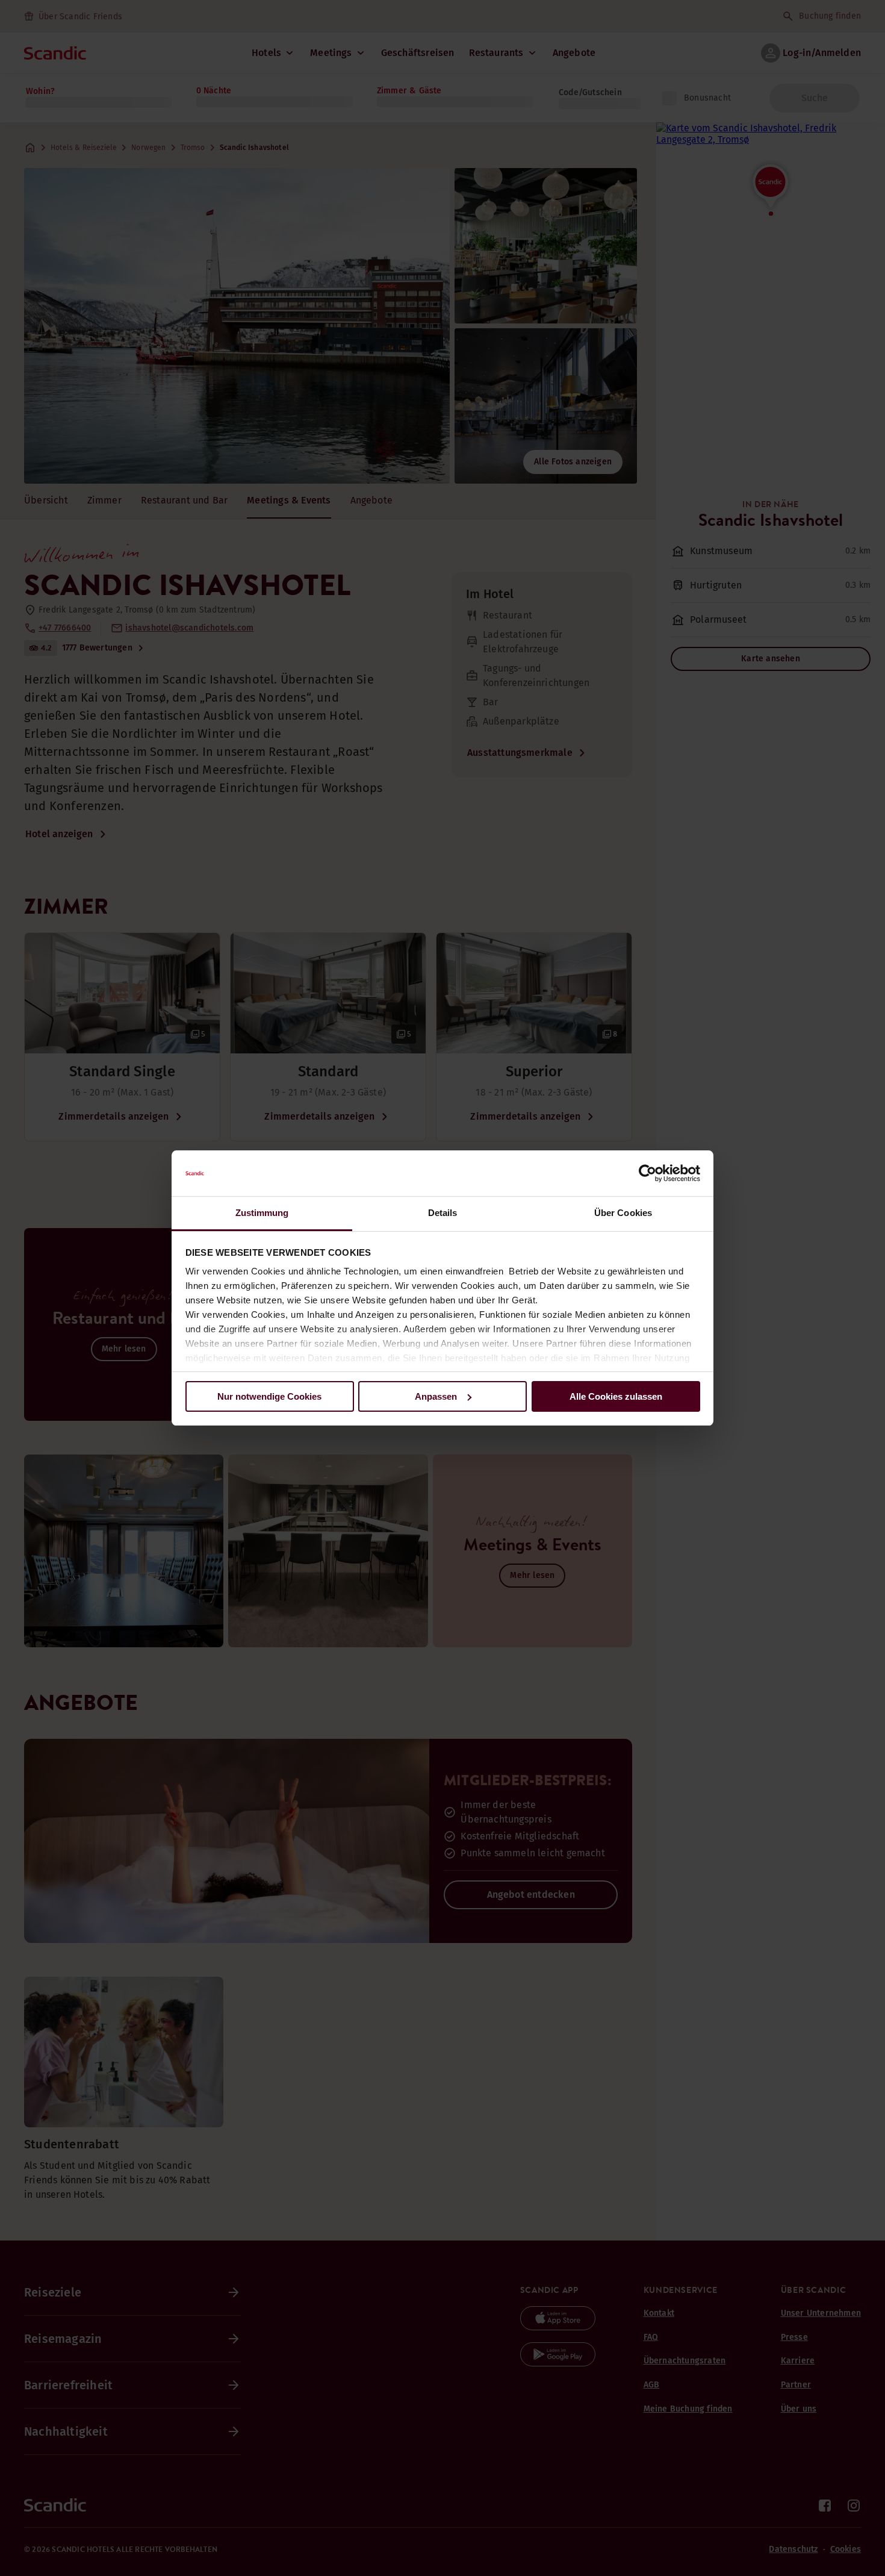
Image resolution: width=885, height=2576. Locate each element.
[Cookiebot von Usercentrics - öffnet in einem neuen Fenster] (647, 1173)
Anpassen (436, 1396)
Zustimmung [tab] (262, 1213)
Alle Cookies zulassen (616, 1396)
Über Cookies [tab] (623, 1213)
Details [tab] (443, 1213)
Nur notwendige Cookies (269, 1396)
